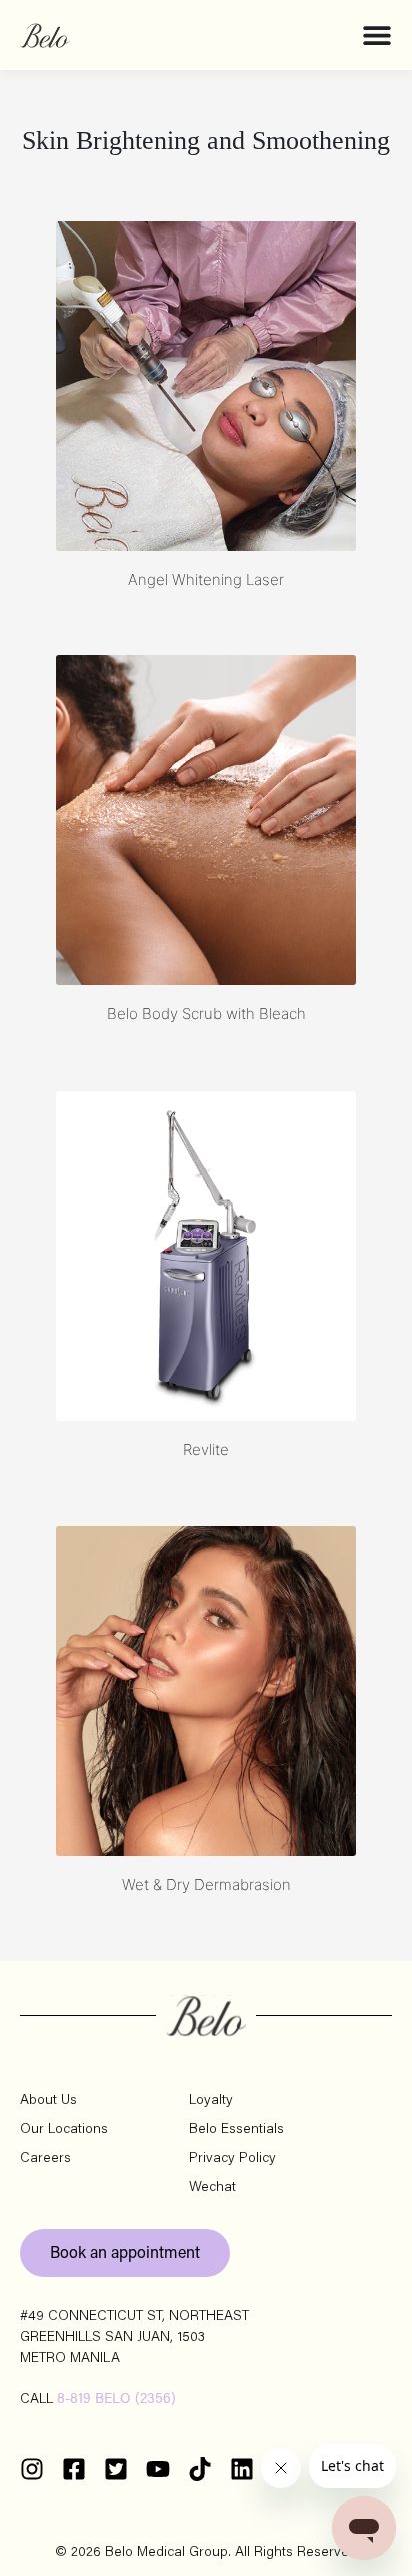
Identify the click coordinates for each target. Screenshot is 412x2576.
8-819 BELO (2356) (116, 2400)
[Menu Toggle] (377, 35)
